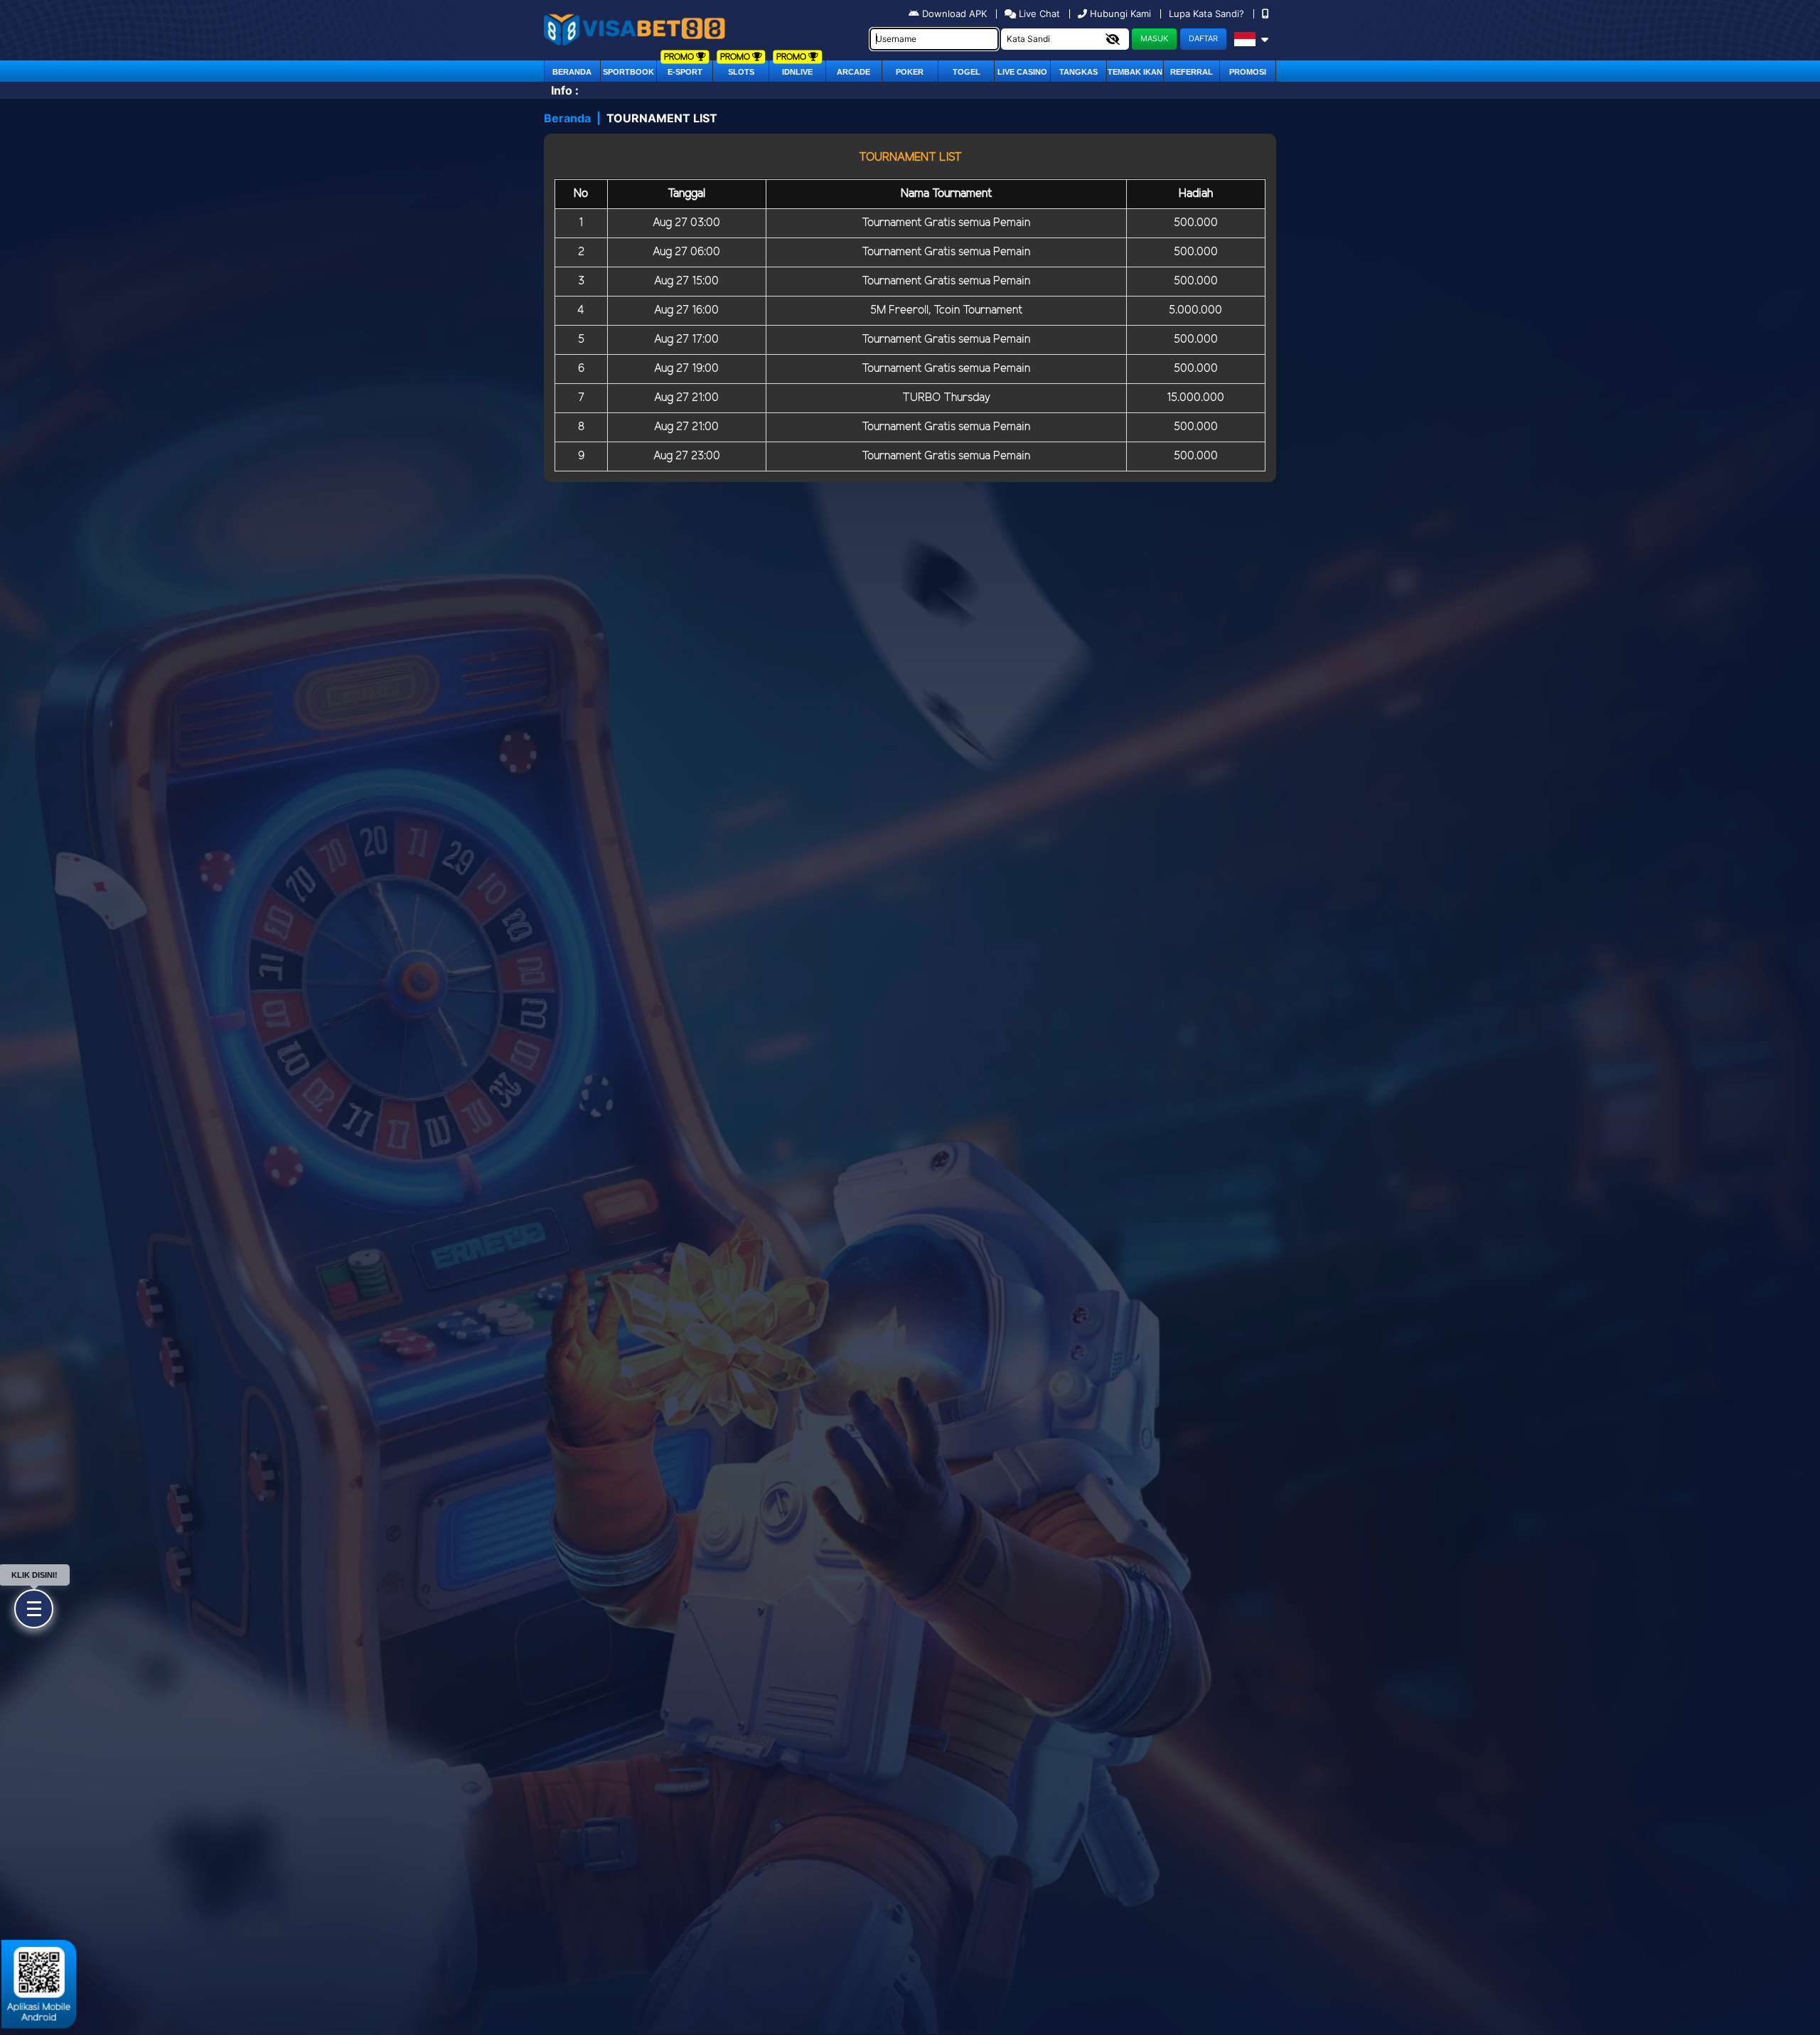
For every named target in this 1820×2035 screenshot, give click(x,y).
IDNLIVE (797, 72)
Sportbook (628, 72)
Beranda (572, 72)
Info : (565, 90)
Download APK (954, 14)
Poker (910, 72)
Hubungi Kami (1120, 14)
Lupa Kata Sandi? (1208, 14)
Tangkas (1078, 72)
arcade (853, 72)
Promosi (1248, 72)
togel (967, 72)
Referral (1192, 72)
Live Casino (1022, 72)
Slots (741, 72)
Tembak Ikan (1135, 72)
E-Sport (685, 72)
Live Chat (1038, 14)
